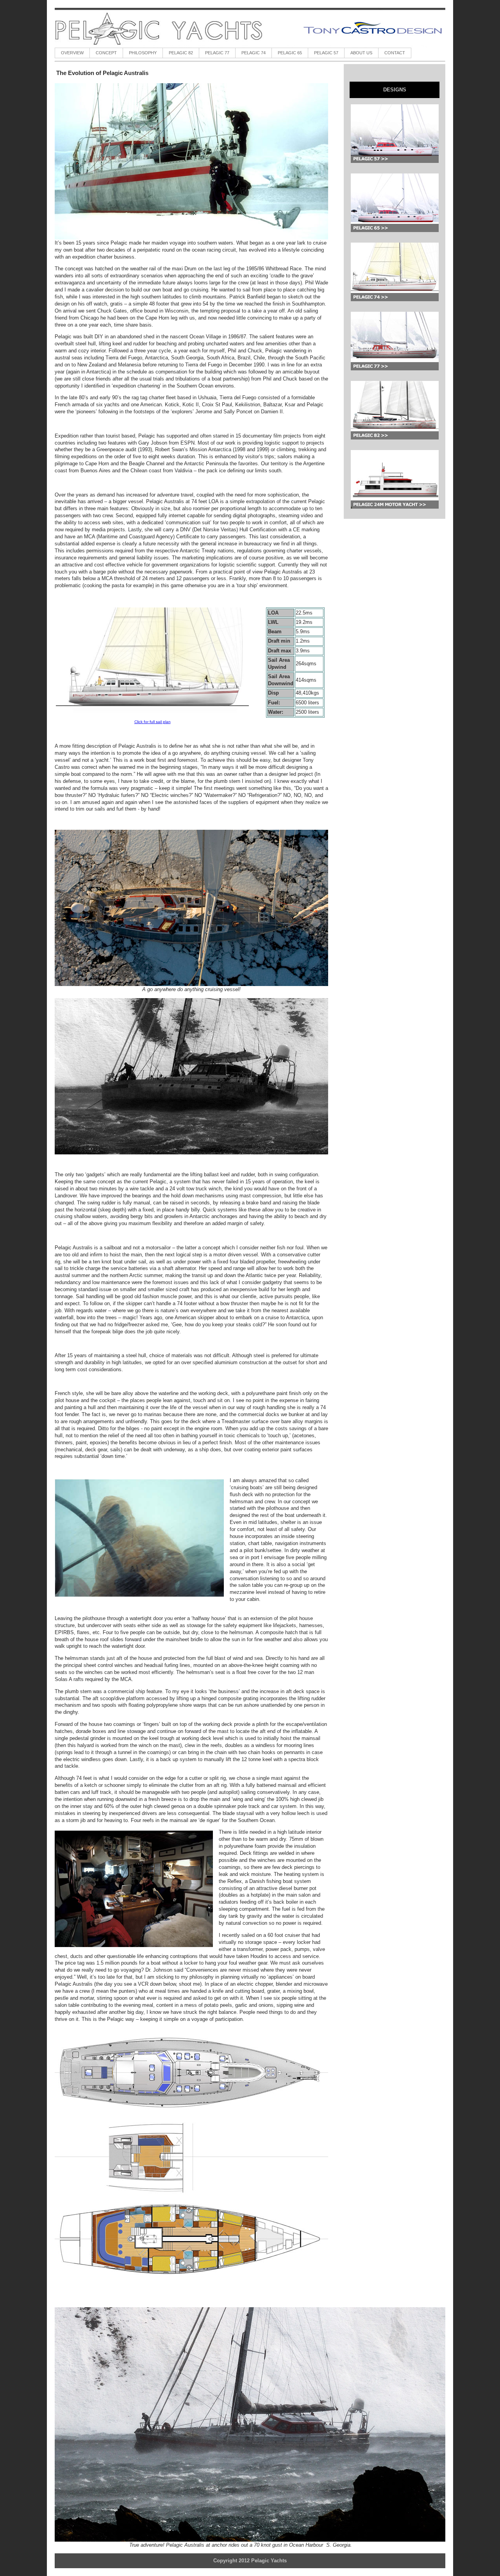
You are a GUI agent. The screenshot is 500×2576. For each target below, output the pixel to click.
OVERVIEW (72, 53)
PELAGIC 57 (326, 53)
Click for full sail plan (153, 722)
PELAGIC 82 (181, 53)
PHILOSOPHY (143, 53)
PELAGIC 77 (217, 53)
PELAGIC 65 (290, 53)
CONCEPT (106, 53)
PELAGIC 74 (254, 53)
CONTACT (395, 53)
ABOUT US (361, 53)
